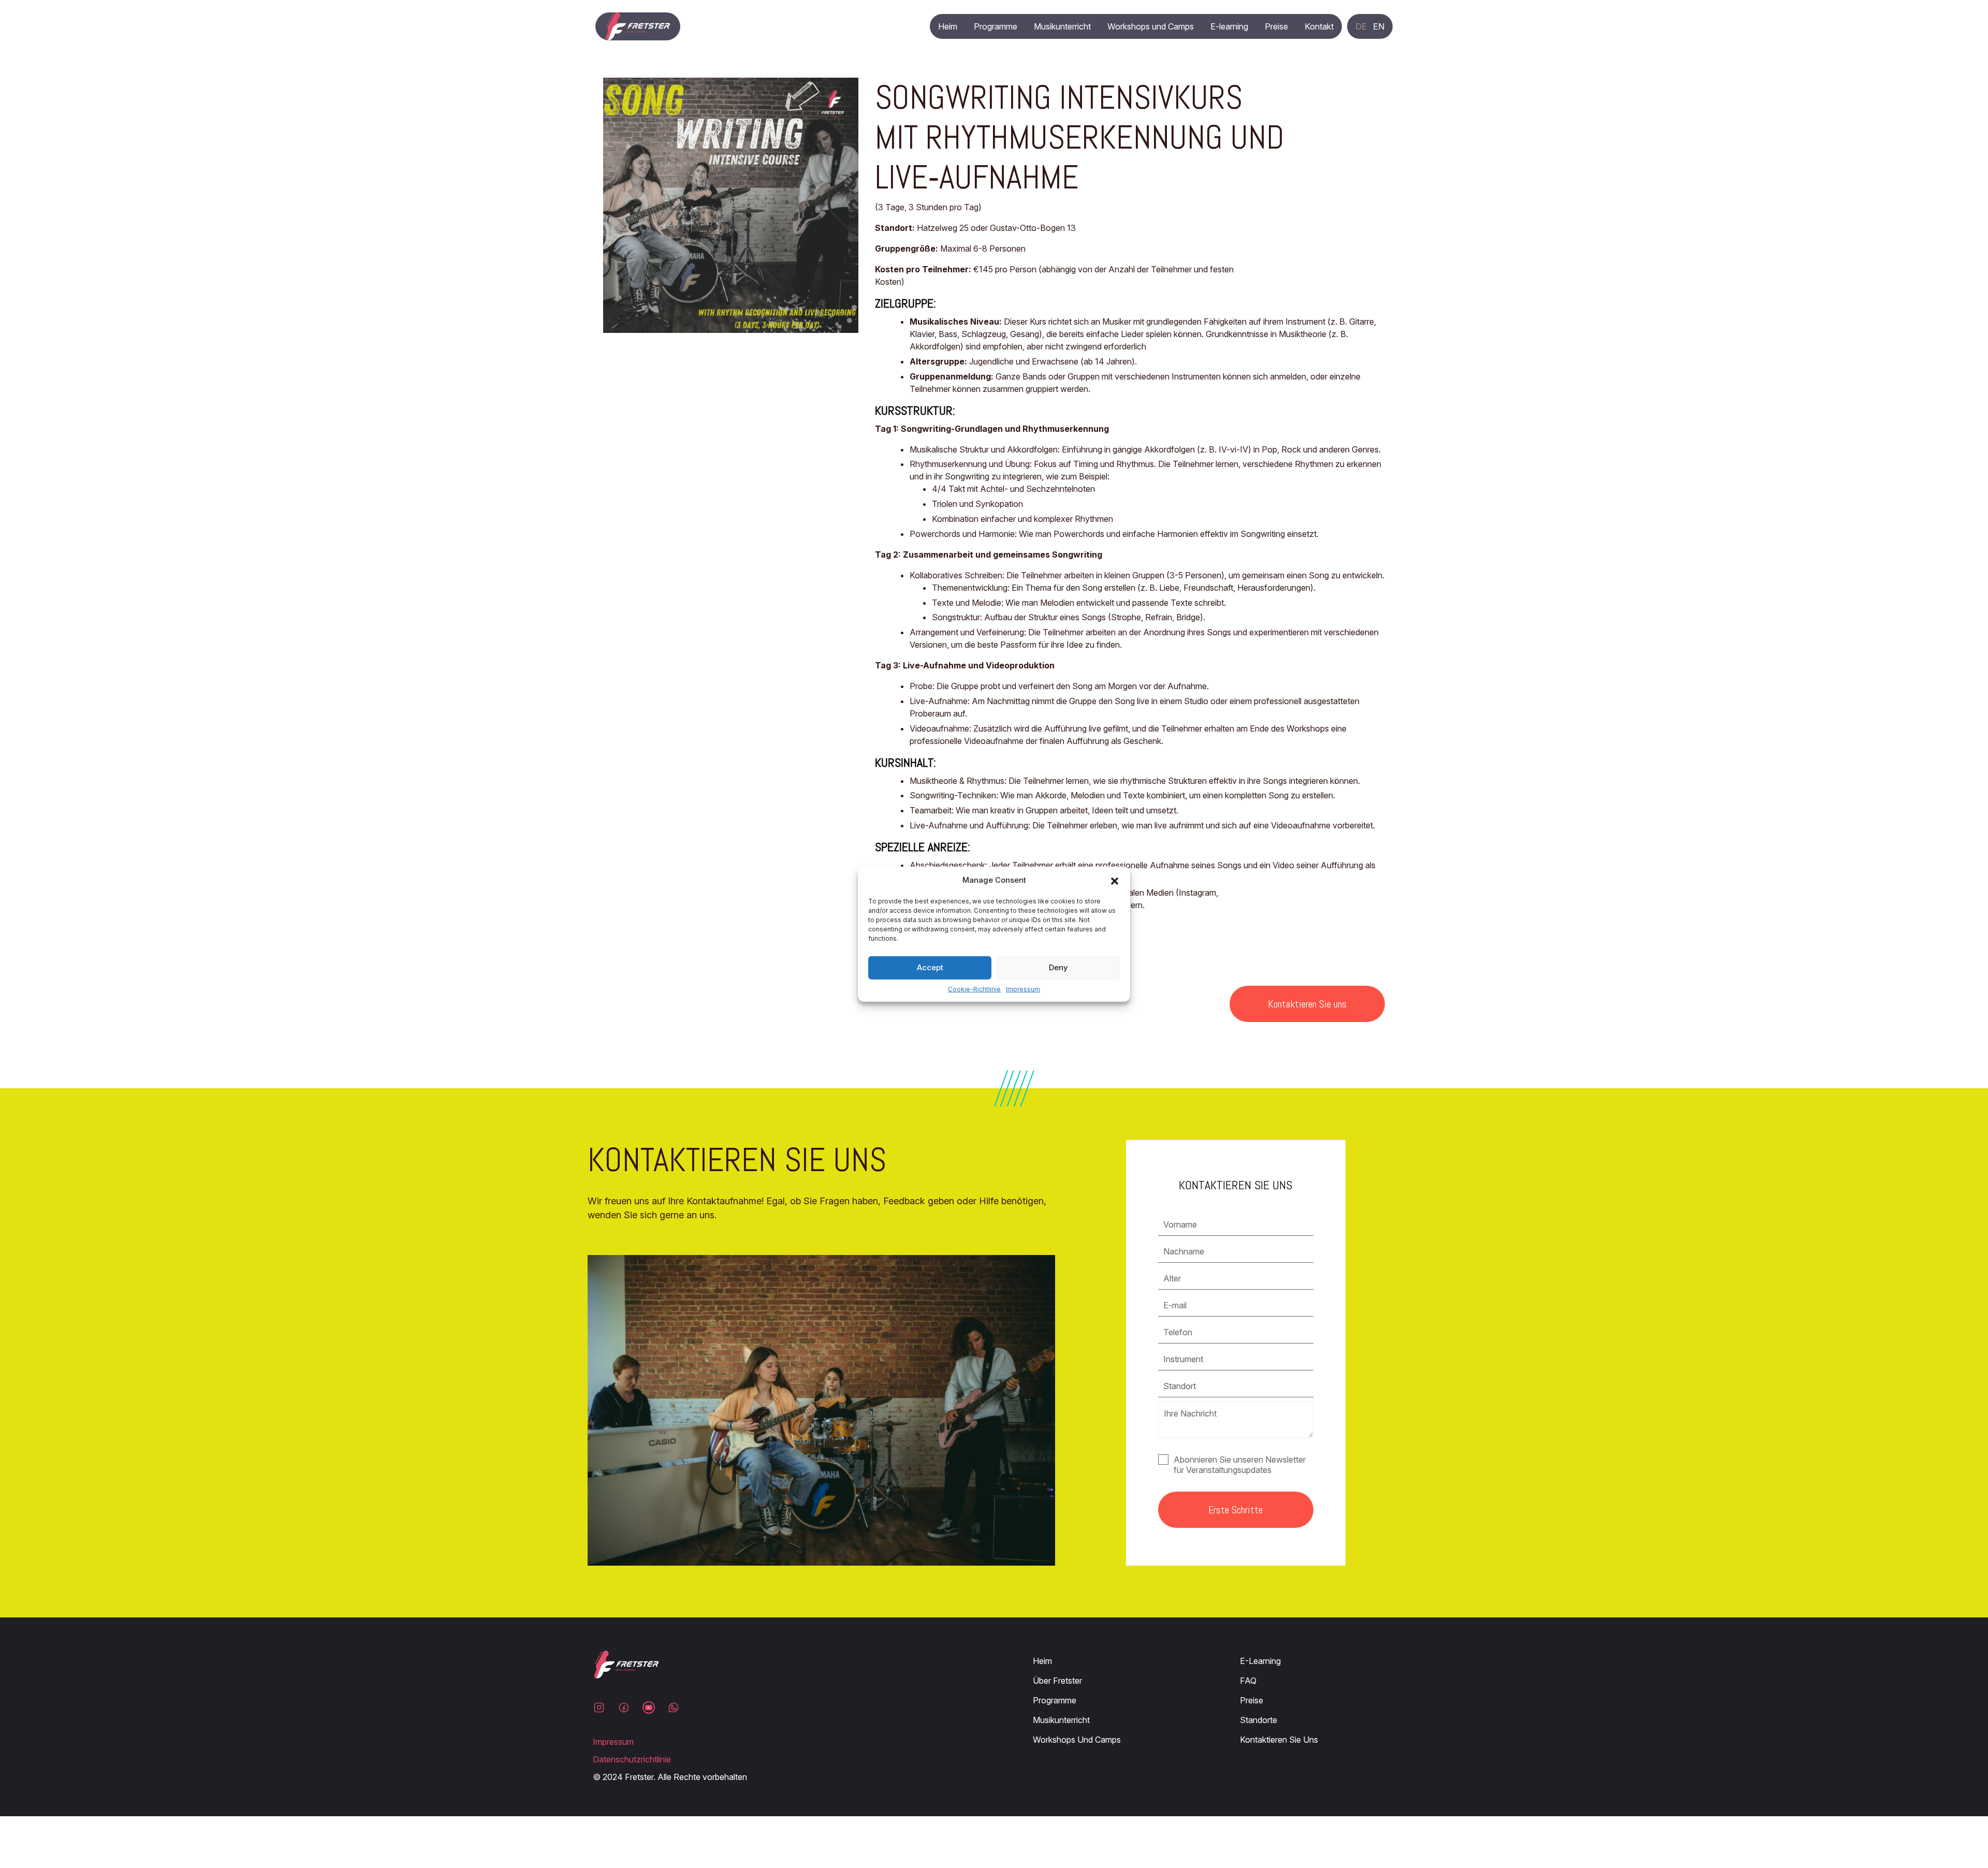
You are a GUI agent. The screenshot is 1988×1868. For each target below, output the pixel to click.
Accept (930, 967)
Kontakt (1319, 26)
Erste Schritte (1236, 1510)
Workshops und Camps (1151, 26)
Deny (1058, 967)
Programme (996, 26)
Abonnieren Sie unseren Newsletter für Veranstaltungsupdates (1240, 1465)
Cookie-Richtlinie (974, 989)
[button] (1115, 880)
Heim (948, 26)
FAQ (1248, 1681)
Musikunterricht (1062, 26)
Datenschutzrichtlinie (632, 1759)
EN (1379, 26)
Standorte (1259, 1720)
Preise (1276, 26)
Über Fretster (1057, 1681)
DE (1361, 26)
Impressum (1023, 989)
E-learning (1229, 26)
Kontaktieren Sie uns (1307, 1004)
